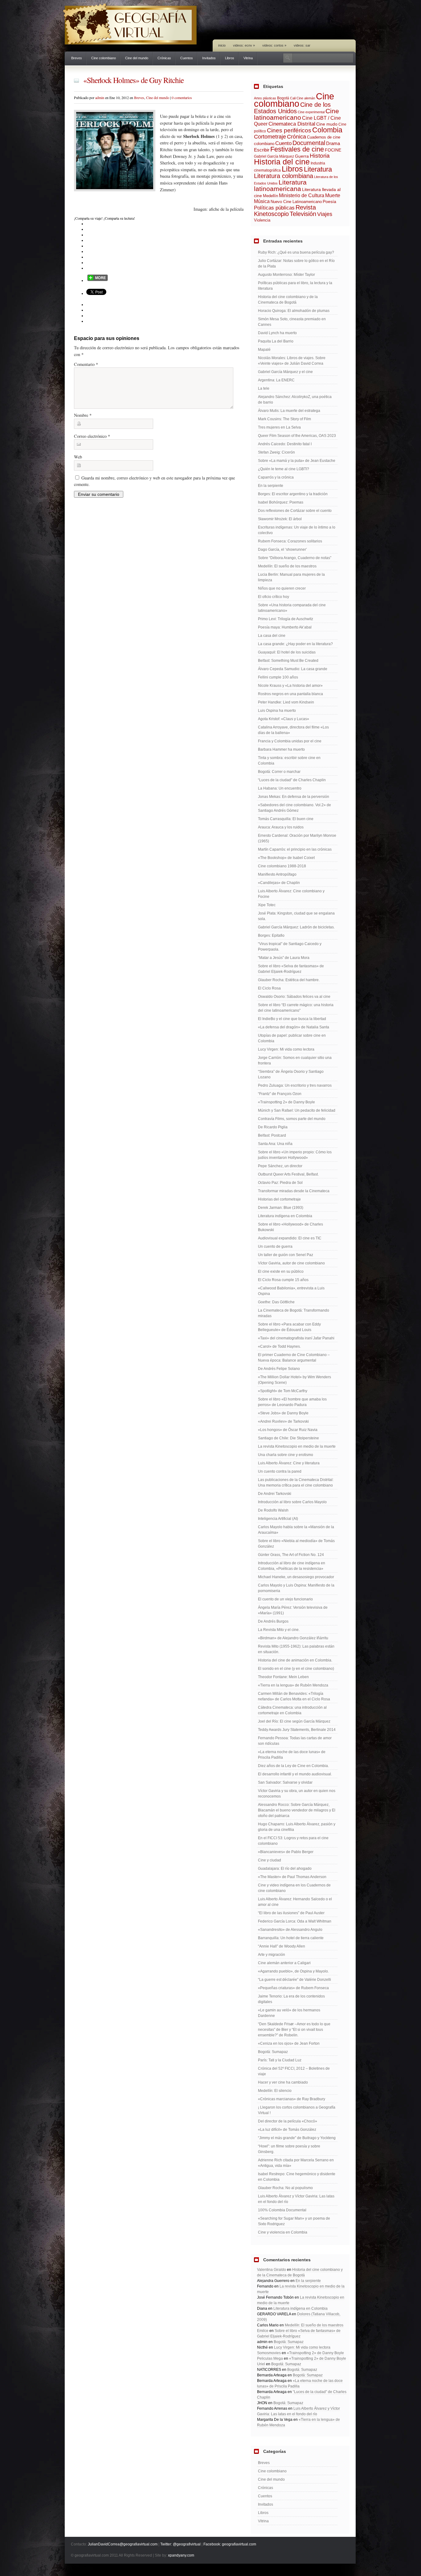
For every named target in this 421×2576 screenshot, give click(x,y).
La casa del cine (272, 636)
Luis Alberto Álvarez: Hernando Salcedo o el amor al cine (295, 1902)
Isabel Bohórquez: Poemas (281, 502)
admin (100, 97)
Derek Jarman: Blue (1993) (281, 1208)
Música (262, 201)
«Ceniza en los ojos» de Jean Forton (289, 2043)
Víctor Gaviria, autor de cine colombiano (291, 1263)
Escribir (262, 150)
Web (78, 457)
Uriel (261, 2364)
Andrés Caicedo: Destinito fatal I (285, 444)
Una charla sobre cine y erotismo (286, 1455)
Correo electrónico (92, 436)
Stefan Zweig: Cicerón (276, 452)
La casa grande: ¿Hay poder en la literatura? (295, 644)
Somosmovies (269, 2353)
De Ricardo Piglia (273, 1127)
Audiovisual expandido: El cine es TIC (290, 1238)
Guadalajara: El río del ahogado (285, 1869)
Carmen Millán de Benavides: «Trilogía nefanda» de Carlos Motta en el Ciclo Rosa (294, 1696)
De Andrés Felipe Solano (279, 1369)
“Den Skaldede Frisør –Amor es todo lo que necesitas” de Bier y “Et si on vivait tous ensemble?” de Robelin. (294, 2030)
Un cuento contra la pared (280, 1471)
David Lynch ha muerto (277, 333)
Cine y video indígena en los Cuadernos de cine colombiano (294, 1888)
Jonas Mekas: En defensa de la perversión (294, 797)
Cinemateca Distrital (292, 124)
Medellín (270, 196)
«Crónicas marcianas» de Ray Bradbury (292, 2099)
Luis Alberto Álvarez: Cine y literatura (289, 1463)
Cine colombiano (104, 58)
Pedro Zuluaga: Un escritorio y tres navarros (295, 1085)
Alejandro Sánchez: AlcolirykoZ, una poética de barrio (295, 400)
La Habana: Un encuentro (280, 788)
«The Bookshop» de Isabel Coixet (286, 858)
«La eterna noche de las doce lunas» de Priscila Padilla (292, 1755)
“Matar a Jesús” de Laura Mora (284, 958)
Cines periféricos (289, 130)
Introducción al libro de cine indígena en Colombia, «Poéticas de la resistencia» (292, 1566)
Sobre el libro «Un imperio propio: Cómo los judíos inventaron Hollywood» (295, 1155)
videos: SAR (302, 45)
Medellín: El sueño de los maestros (287, 566)
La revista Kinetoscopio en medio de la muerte (297, 1446)
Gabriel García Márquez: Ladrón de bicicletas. (296, 927)
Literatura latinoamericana (280, 185)
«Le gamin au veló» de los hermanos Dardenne (289, 2013)
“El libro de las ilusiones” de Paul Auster (291, 1913)
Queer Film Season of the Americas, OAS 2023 (297, 436)
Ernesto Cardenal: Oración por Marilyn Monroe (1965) (297, 838)
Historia (320, 156)
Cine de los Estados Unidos (292, 108)
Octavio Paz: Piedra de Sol (280, 1183)
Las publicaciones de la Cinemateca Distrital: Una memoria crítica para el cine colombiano (296, 1483)
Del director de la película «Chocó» (288, 2121)
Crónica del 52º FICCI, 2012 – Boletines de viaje (294, 2071)
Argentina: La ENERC (276, 380)
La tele (264, 388)
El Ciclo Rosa (269, 988)
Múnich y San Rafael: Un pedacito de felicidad (297, 1110)
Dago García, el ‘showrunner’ (282, 550)
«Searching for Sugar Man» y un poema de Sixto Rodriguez (294, 2221)
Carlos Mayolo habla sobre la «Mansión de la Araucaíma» (296, 1530)
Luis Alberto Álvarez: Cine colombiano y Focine (291, 894)
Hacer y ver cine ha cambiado (283, 2082)
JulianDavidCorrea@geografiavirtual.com (123, 2544)
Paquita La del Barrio (276, 341)
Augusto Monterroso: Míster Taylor (286, 275)
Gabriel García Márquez (274, 156)
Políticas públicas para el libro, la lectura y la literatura (295, 286)
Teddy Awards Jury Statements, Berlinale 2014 (297, 1730)
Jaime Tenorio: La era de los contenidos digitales (291, 1999)
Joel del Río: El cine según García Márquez (294, 1721)
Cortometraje (270, 137)
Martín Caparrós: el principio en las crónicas (295, 849)
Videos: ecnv (244, 45)
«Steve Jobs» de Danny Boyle (283, 1413)
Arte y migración (272, 1955)
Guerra (302, 156)
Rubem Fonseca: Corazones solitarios (290, 541)
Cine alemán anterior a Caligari (284, 1963)
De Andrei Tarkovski (275, 1494)
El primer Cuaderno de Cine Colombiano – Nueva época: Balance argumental (294, 1358)
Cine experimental (311, 112)
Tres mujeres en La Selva (279, 427)
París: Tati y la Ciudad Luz (280, 2060)
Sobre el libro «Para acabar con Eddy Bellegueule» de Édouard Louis (289, 1327)
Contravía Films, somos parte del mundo (292, 1119)
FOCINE (333, 150)
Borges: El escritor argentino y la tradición (293, 494)
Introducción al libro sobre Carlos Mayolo (292, 1502)
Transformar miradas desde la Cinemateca (294, 1191)
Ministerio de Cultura (302, 195)
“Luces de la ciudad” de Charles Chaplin (292, 780)
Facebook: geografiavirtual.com (230, 2544)
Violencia (262, 220)
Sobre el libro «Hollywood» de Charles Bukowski (290, 1227)
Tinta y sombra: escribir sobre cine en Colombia (289, 761)
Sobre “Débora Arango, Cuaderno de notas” (295, 558)
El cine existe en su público (281, 1271)
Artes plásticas (265, 98)
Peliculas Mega (270, 2358)
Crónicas (164, 58)
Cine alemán (306, 98)
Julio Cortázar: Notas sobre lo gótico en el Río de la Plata (296, 263)
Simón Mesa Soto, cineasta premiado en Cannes (292, 322)
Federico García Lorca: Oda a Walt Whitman (295, 1921)
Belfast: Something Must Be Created (288, 661)
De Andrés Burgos (273, 1621)
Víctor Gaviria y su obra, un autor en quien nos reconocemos (297, 1794)
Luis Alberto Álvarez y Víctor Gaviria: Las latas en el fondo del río (296, 2199)
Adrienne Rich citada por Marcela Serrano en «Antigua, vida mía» (296, 2163)
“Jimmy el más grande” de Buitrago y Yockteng (297, 2138)
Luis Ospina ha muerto (277, 711)
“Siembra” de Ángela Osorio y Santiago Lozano (291, 1074)
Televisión (303, 214)
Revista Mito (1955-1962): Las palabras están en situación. (296, 1649)
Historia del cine (282, 162)
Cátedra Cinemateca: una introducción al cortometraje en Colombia (292, 1710)
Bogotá (283, 98)
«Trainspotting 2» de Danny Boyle (286, 1102)
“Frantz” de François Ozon (280, 1094)
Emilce (263, 2331)
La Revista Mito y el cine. (279, 1630)
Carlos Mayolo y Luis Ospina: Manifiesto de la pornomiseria (296, 1588)
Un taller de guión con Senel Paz (286, 1255)
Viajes (325, 214)
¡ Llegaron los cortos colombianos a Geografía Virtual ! (297, 2110)
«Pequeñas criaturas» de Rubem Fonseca (293, 1988)
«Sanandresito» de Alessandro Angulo (290, 1930)
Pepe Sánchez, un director (280, 1166)
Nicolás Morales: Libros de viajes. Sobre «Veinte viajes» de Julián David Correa (292, 361)
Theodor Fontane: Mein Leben (283, 1677)
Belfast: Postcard (272, 1135)
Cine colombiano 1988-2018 (282, 866)
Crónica (296, 137)
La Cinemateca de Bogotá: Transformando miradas (294, 1313)
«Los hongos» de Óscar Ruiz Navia (288, 1430)
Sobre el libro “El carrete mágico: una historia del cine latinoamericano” (296, 1008)
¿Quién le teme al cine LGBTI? (284, 469)
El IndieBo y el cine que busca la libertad (292, 1019)
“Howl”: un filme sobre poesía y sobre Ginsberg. (289, 2149)
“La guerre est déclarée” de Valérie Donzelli (294, 1980)
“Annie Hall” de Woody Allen (282, 1946)
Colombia (327, 130)
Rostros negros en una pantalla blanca (290, 694)
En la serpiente (271, 486)
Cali (293, 98)
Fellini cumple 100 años (278, 677)
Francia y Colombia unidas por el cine (290, 741)
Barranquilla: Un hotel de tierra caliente (291, 1938)
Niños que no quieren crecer (282, 588)
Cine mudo (327, 124)
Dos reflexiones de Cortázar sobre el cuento (295, 511)
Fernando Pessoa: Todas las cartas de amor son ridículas (295, 1741)
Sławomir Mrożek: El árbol (280, 519)
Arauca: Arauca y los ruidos (281, 827)
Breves (77, 58)
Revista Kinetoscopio (285, 211)
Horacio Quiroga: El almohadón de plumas (294, 311)
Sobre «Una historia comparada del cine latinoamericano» (292, 608)
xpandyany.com (181, 2555)
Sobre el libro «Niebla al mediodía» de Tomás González (296, 1544)
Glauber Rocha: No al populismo (285, 2188)
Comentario (86, 364)
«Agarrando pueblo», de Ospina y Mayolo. (293, 1971)
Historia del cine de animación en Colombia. (295, 1660)
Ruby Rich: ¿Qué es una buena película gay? (296, 252)
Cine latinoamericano (296, 114)
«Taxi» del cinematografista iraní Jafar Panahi (296, 1338)
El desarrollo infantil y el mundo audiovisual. (295, 1774)
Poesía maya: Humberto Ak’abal (285, 627)
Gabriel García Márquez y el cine (285, 372)
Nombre (83, 415)
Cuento (283, 143)
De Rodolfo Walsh (273, 1510)
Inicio (222, 45)
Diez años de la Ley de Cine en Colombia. (293, 1766)
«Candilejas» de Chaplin (279, 883)
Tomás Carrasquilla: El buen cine (286, 819)
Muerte (333, 195)
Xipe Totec (267, 905)
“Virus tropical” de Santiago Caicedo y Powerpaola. (290, 947)
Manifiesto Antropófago (277, 874)
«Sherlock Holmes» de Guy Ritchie (133, 80)
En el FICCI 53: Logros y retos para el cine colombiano (293, 1841)
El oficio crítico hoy (274, 597)
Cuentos (187, 58)
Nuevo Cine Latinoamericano (296, 202)
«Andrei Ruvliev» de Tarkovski (283, 1421)
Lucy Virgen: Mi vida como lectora (286, 1049)
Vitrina (248, 58)
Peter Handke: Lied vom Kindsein (286, 702)
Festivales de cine (297, 149)
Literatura (318, 169)
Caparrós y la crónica (276, 477)
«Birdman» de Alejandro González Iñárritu (293, 1638)
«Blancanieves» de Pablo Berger (286, 1852)
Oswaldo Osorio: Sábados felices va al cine (294, 997)
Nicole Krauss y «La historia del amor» (290, 686)
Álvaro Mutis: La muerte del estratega (289, 411)
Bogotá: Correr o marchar (279, 772)
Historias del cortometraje (279, 1199)
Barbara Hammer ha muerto (281, 749)
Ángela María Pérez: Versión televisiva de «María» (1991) (293, 1610)
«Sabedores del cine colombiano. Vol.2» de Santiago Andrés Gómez (294, 808)
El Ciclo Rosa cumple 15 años (283, 1280)
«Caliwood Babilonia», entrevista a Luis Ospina (291, 1291)
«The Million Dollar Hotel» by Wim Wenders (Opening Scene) (294, 1380)
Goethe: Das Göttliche (276, 1302)
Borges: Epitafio (271, 935)
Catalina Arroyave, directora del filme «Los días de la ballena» (293, 730)
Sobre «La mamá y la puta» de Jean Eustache (297, 461)
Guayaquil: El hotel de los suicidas (287, 652)
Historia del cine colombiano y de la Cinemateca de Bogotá (288, 300)
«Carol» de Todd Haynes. (279, 1346)
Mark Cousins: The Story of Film (284, 419)
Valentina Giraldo (272, 2270)
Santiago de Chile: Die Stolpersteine (288, 1438)
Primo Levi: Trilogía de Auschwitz (286, 619)
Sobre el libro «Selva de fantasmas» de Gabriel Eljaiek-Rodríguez (291, 969)
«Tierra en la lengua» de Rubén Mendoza (293, 1685)
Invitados (209, 58)
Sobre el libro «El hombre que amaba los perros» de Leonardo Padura (292, 1402)
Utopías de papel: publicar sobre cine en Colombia (292, 1038)
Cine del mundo (137, 58)
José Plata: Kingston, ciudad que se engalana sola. (296, 916)
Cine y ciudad (270, 1860)
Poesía (329, 201)
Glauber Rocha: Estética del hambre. (289, 980)
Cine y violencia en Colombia (283, 2232)
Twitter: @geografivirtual (180, 2544)
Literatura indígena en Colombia (285, 1216)
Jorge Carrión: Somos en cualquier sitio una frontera (295, 1060)
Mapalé (264, 350)
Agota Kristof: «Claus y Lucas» (284, 719)
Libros (230, 58)
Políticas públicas (274, 208)
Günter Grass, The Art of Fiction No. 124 (291, 1555)
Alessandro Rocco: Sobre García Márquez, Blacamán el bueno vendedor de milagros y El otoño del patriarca (297, 1810)
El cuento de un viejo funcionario (285, 1599)
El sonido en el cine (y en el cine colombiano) (296, 1669)
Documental (309, 143)
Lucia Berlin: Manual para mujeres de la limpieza (291, 577)
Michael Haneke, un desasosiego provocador (296, 1577)
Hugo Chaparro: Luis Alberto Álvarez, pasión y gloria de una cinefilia (297, 1827)
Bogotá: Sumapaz (273, 2052)
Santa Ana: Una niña (275, 1144)
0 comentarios (182, 97)
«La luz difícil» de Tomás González (287, 2130)
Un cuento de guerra (275, 1247)
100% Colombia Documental (282, 2210)
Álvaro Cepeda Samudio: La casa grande (293, 669)
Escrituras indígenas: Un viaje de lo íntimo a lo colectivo (297, 530)
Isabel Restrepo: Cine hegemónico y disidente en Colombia (297, 2177)
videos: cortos (274, 45)
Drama (333, 143)
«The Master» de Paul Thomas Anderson (292, 1877)
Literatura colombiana (284, 176)
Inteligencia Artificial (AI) (278, 1519)
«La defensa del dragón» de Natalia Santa (294, 1027)
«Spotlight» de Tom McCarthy (283, 1391)
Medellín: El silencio (275, 2091)
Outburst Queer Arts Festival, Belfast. (288, 1174)
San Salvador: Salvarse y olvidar (285, 1782)
